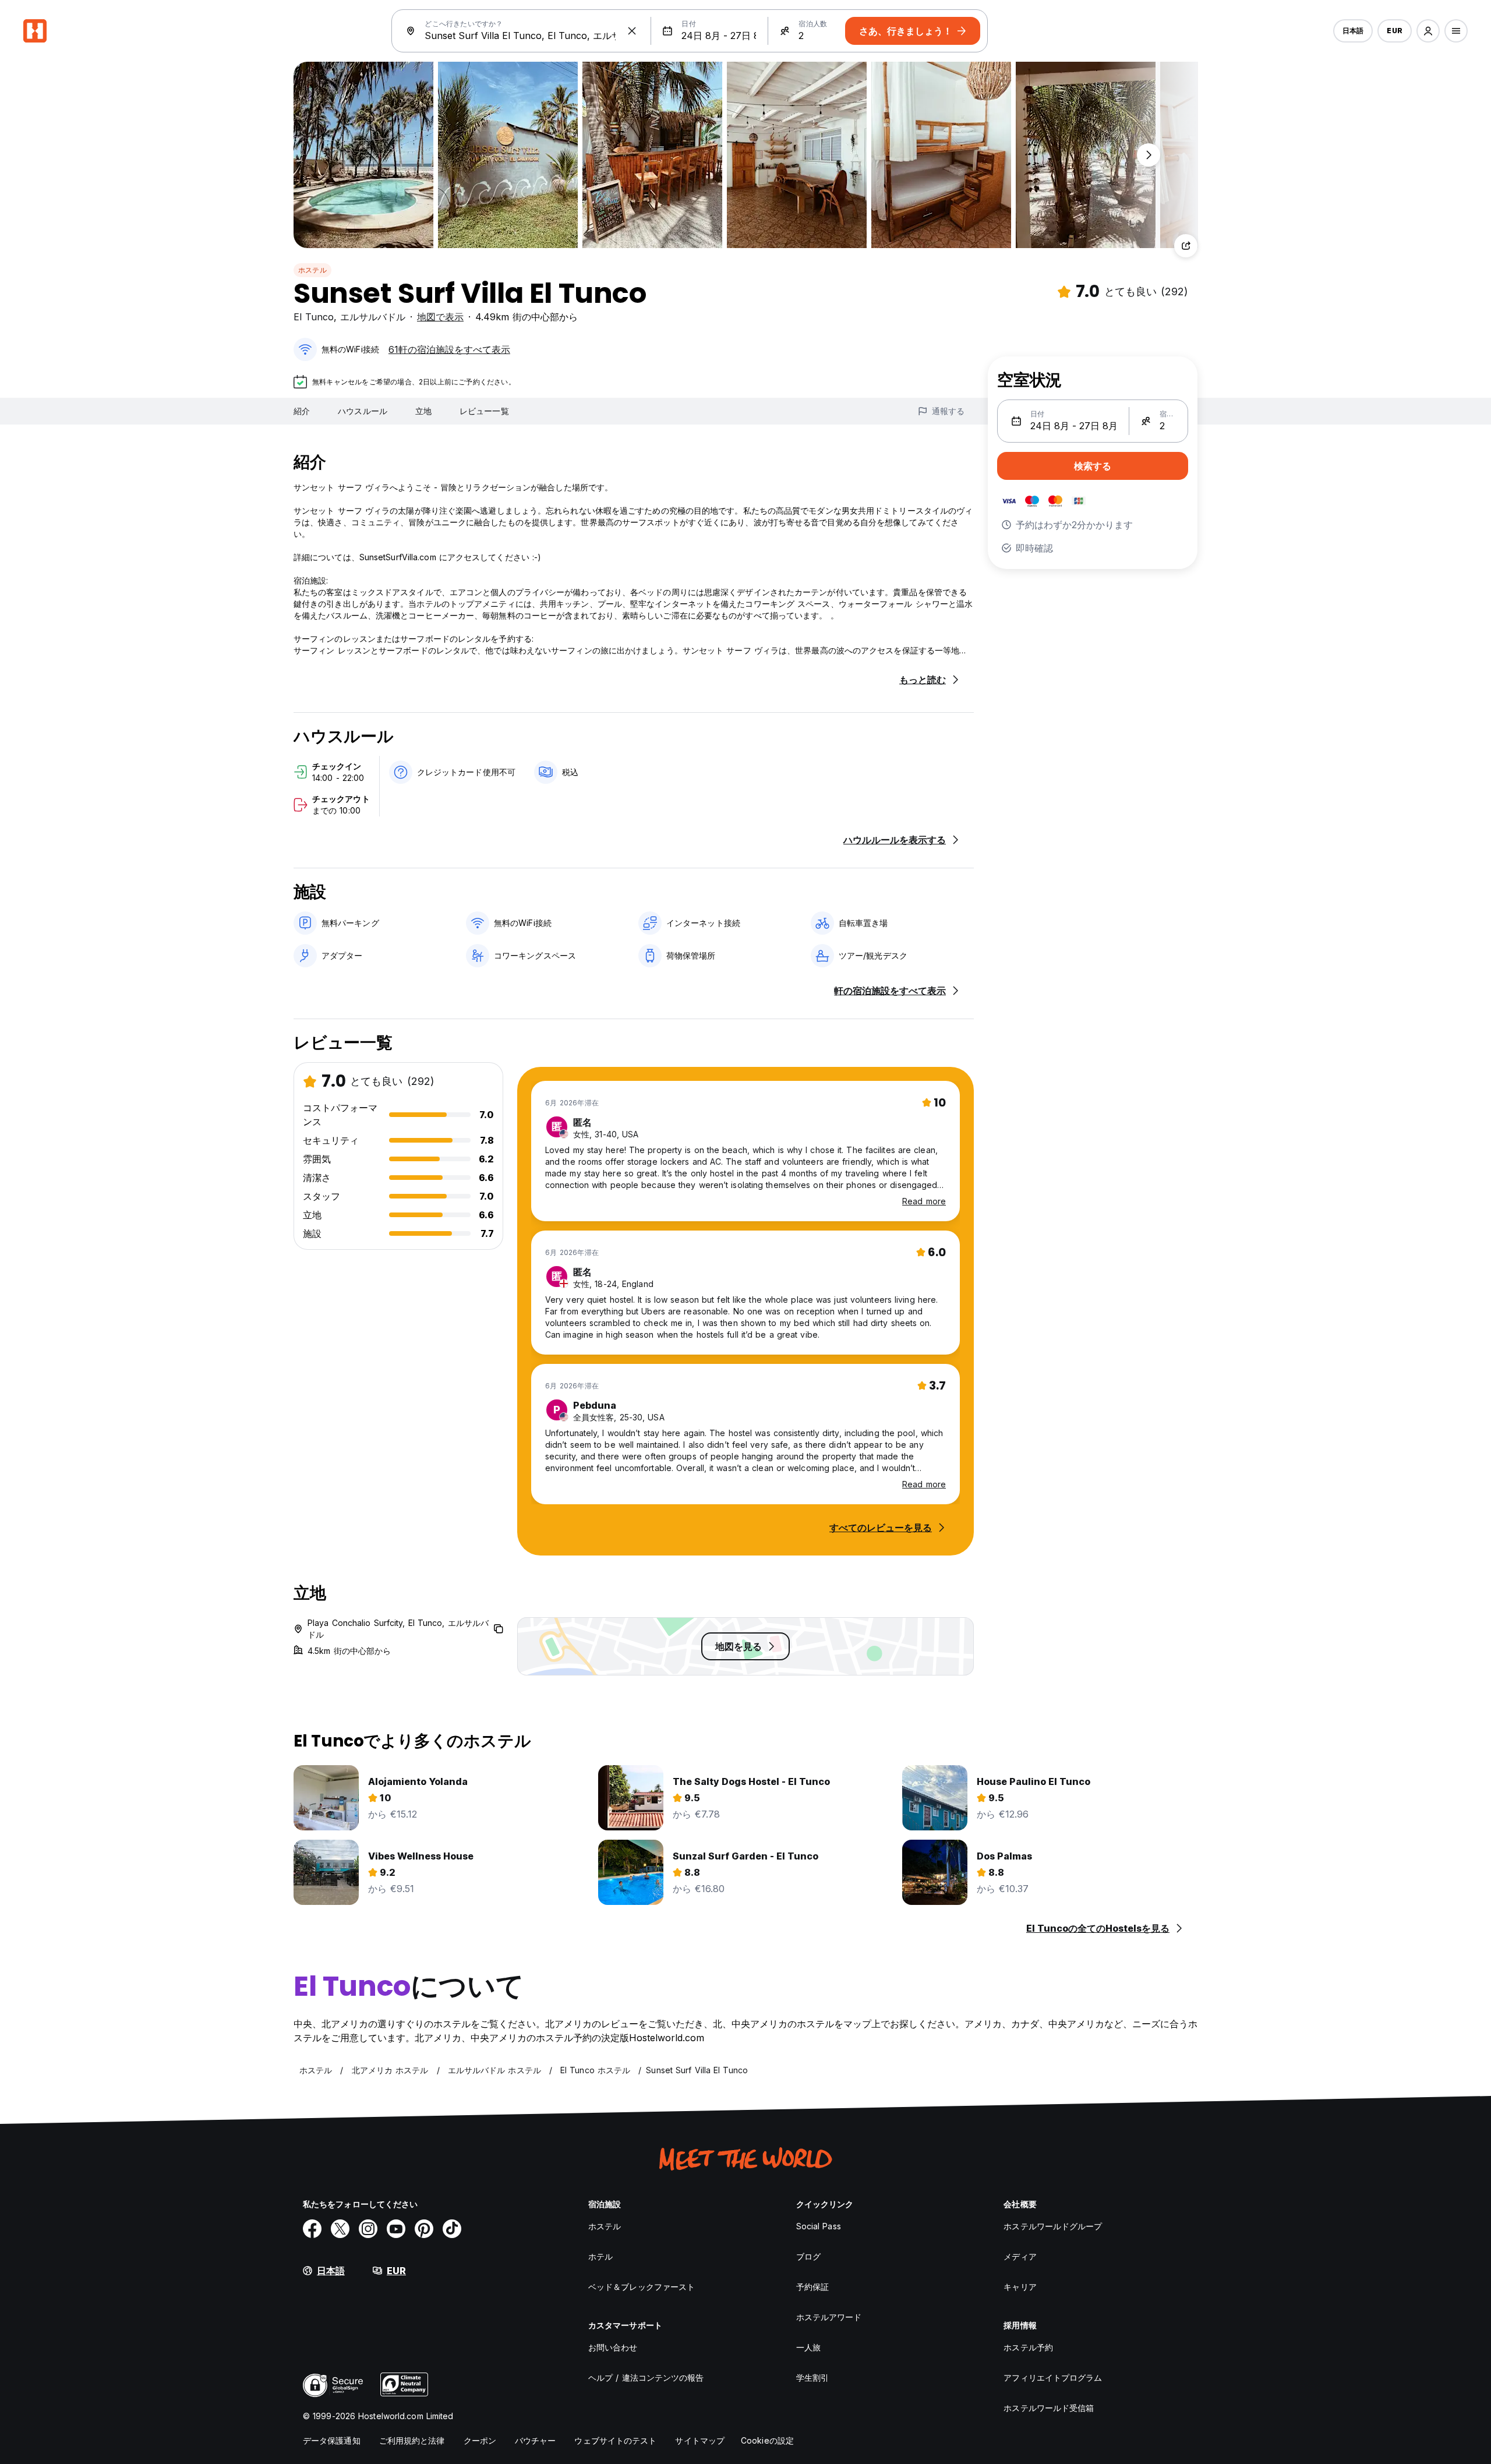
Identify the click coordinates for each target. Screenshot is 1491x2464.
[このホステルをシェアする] (1186, 246)
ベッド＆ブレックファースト (642, 2287)
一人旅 (808, 2347)
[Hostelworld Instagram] (368, 2229)
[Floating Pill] (1149, 155)
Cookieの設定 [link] (767, 2440)
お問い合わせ (613, 2347)
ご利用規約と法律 (412, 2440)
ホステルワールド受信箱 (1049, 2408)
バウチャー (536, 2440)
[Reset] (632, 31)
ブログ (808, 2256)
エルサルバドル (373, 317)
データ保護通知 (332, 2440)
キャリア (1020, 2287)
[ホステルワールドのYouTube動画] (396, 2229)
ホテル (600, 2256)
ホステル (312, 270)
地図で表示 (440, 317)
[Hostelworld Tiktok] (452, 2229)
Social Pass (819, 2226)
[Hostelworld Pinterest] (424, 2229)
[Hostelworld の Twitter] (340, 2229)
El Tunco (314, 317)
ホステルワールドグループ (1053, 2226)
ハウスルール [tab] (363, 411)
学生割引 (812, 2378)
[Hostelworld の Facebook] (312, 2229)
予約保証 (812, 2287)
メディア (1020, 2256)
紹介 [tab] (302, 411)
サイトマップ (700, 2440)
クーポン (480, 2440)
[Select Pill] (1428, 31)
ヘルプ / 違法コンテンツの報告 (646, 2378)
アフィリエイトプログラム (1053, 2378)
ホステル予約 (1028, 2347)
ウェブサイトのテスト (615, 2440)
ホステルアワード (829, 2317)
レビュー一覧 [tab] (484, 411)
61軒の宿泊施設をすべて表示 (449, 349)
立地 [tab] (423, 411)
